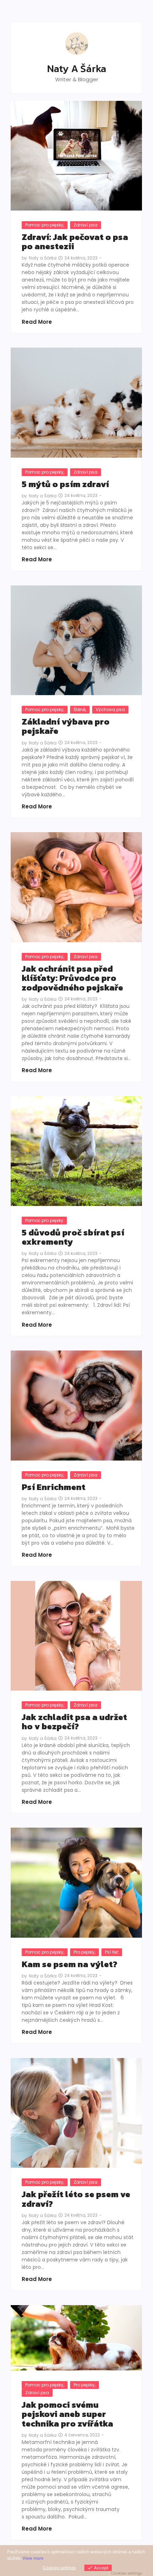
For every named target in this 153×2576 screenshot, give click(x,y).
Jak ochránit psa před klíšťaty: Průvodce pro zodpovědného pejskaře (72, 978)
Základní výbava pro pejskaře (66, 727)
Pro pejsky (85, 1952)
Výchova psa (110, 710)
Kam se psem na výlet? (70, 1964)
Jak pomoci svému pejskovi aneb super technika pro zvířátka (67, 2414)
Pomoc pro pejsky (45, 225)
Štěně (80, 710)
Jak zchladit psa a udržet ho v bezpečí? (74, 1722)
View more (33, 2558)
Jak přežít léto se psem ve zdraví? (76, 2199)
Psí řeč (112, 1952)
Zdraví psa (86, 225)
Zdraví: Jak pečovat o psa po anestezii (75, 242)
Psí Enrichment (54, 1487)
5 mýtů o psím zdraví (66, 484)
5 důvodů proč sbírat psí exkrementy (73, 1237)
